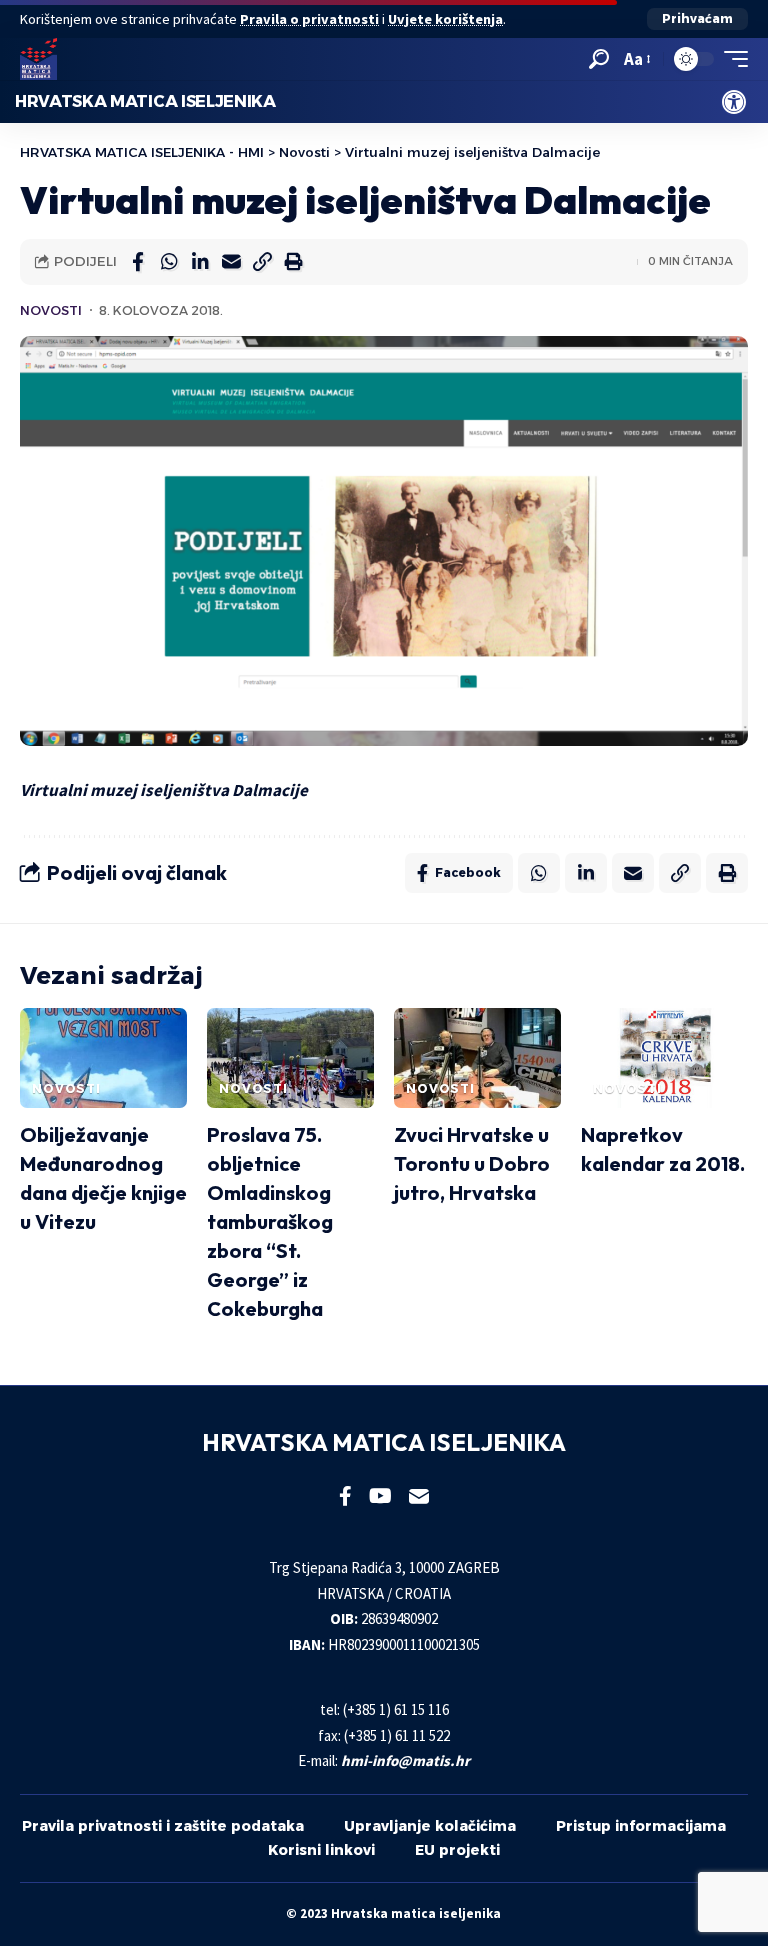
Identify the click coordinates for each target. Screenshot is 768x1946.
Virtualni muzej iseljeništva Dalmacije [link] (164, 790)
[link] (734, 102)
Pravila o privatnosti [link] (309, 19)
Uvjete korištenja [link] (445, 19)
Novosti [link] (51, 310)
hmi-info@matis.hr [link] (405, 1760)
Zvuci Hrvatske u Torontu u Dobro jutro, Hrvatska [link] (472, 1163)
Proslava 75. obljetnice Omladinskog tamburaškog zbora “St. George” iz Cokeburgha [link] (270, 1221)
